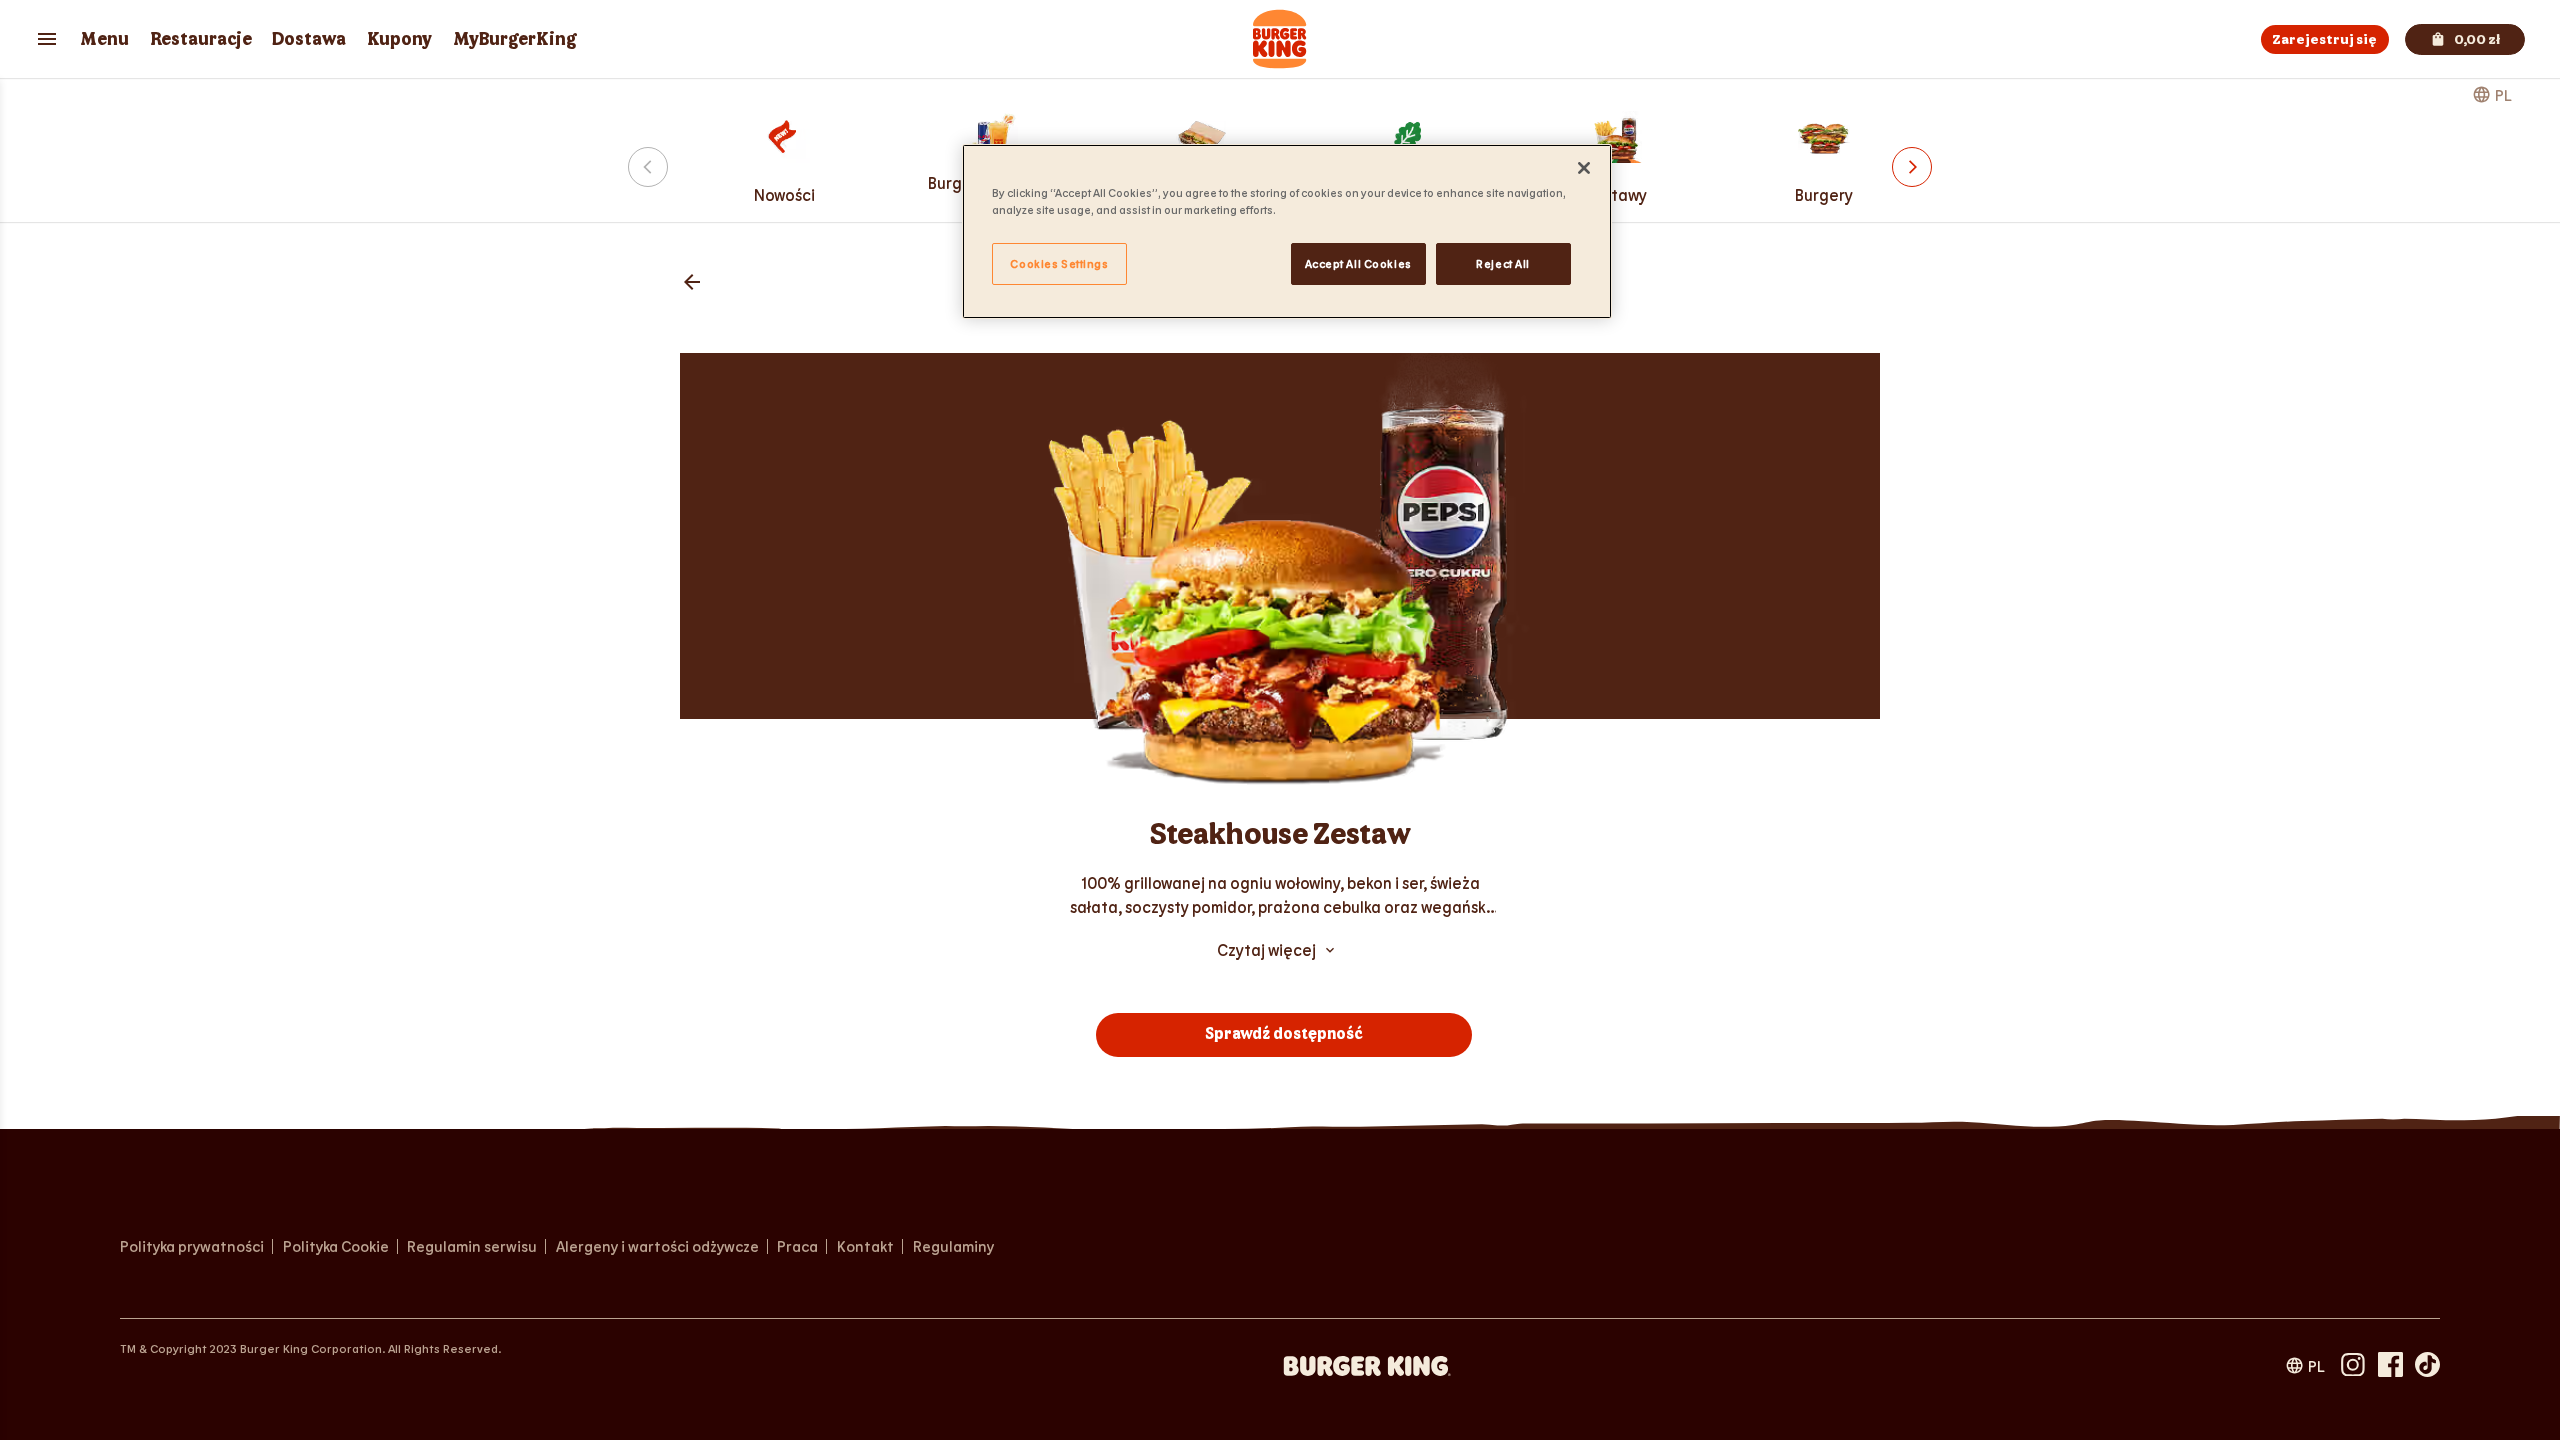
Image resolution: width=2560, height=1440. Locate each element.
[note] (1280, 895)
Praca (801, 1246)
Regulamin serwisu (472, 1246)
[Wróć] (692, 283)
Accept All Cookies (1358, 263)
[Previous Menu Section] (648, 167)
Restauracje (201, 39)
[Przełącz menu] (47, 39)
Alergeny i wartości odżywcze (657, 1246)
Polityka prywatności (192, 1246)
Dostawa (309, 39)
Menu (104, 39)
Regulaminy (953, 1246)
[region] (1287, 231)
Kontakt (865, 1246)
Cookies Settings (1059, 263)
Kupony (399, 39)
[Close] (1584, 168)
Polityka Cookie (336, 1246)
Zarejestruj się (2324, 39)
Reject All (1503, 263)
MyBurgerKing (515, 39)
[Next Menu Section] (1912, 167)
